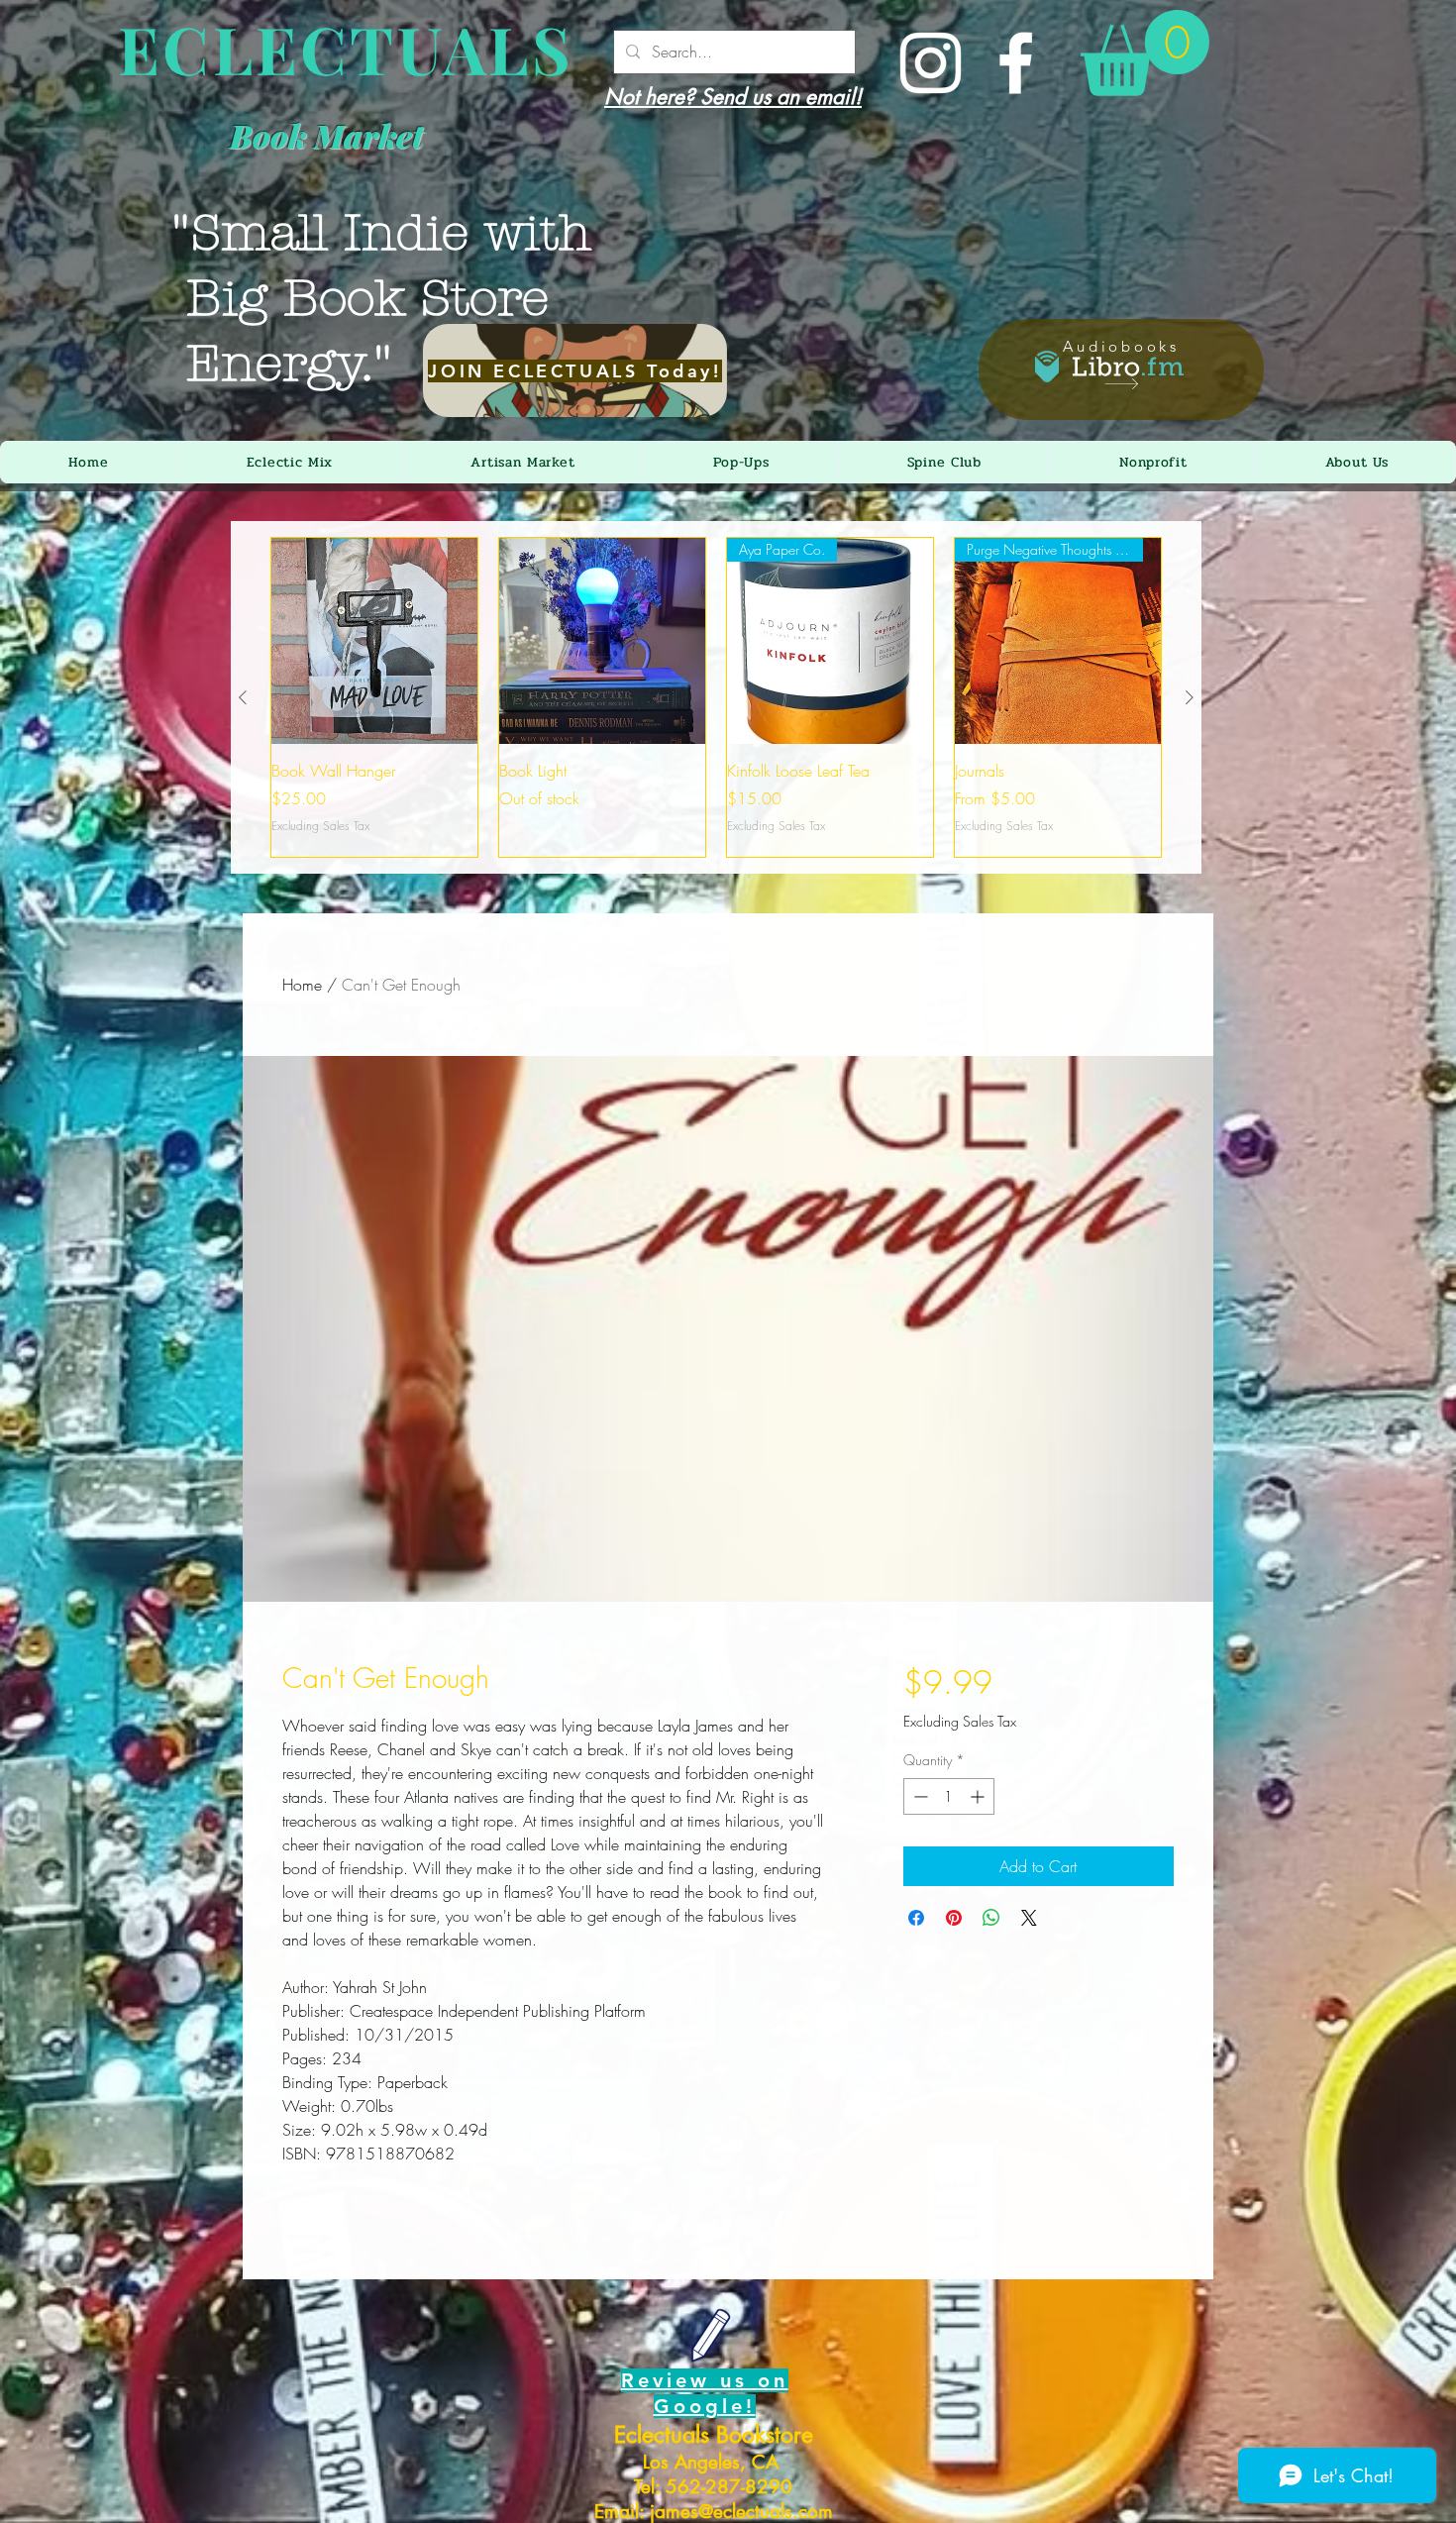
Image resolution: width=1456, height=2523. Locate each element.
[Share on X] (1029, 1918)
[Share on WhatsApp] (991, 1918)
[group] (716, 697)
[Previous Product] (243, 697)
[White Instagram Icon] (931, 63)
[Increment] (979, 1796)
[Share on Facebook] (916, 1918)
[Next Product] (1190, 697)
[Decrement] (919, 1796)
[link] (1145, 53)
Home (302, 985)
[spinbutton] (949, 1796)
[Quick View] (374, 641)
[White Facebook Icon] (1016, 63)
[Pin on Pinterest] (954, 1918)
